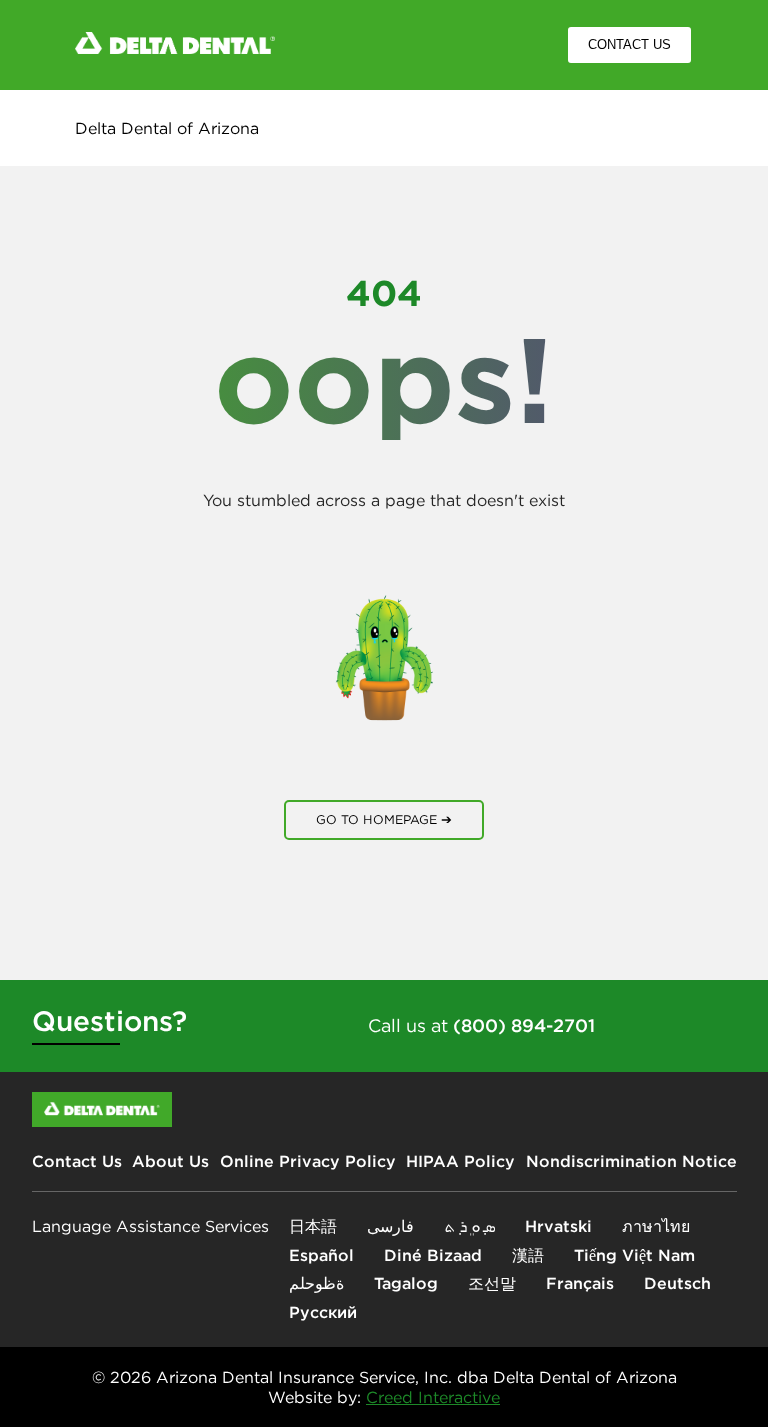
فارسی (390, 1226)
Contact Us (77, 1161)
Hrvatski (558, 1226)
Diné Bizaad (433, 1255)
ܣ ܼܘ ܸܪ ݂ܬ (469, 1226)
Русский (323, 1312)
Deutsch (677, 1283)
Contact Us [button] (629, 45)
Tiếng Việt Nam (634, 1255)
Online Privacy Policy (308, 1161)
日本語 (313, 1226)
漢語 (528, 1255)
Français (580, 1283)
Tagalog (406, 1283)
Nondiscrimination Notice (631, 1161)
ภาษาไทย (656, 1226)
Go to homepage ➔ (384, 819)
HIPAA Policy (460, 1161)
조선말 (492, 1283)
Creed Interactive (433, 1397)
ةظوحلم (316, 1283)
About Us (170, 1161)
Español (321, 1255)
